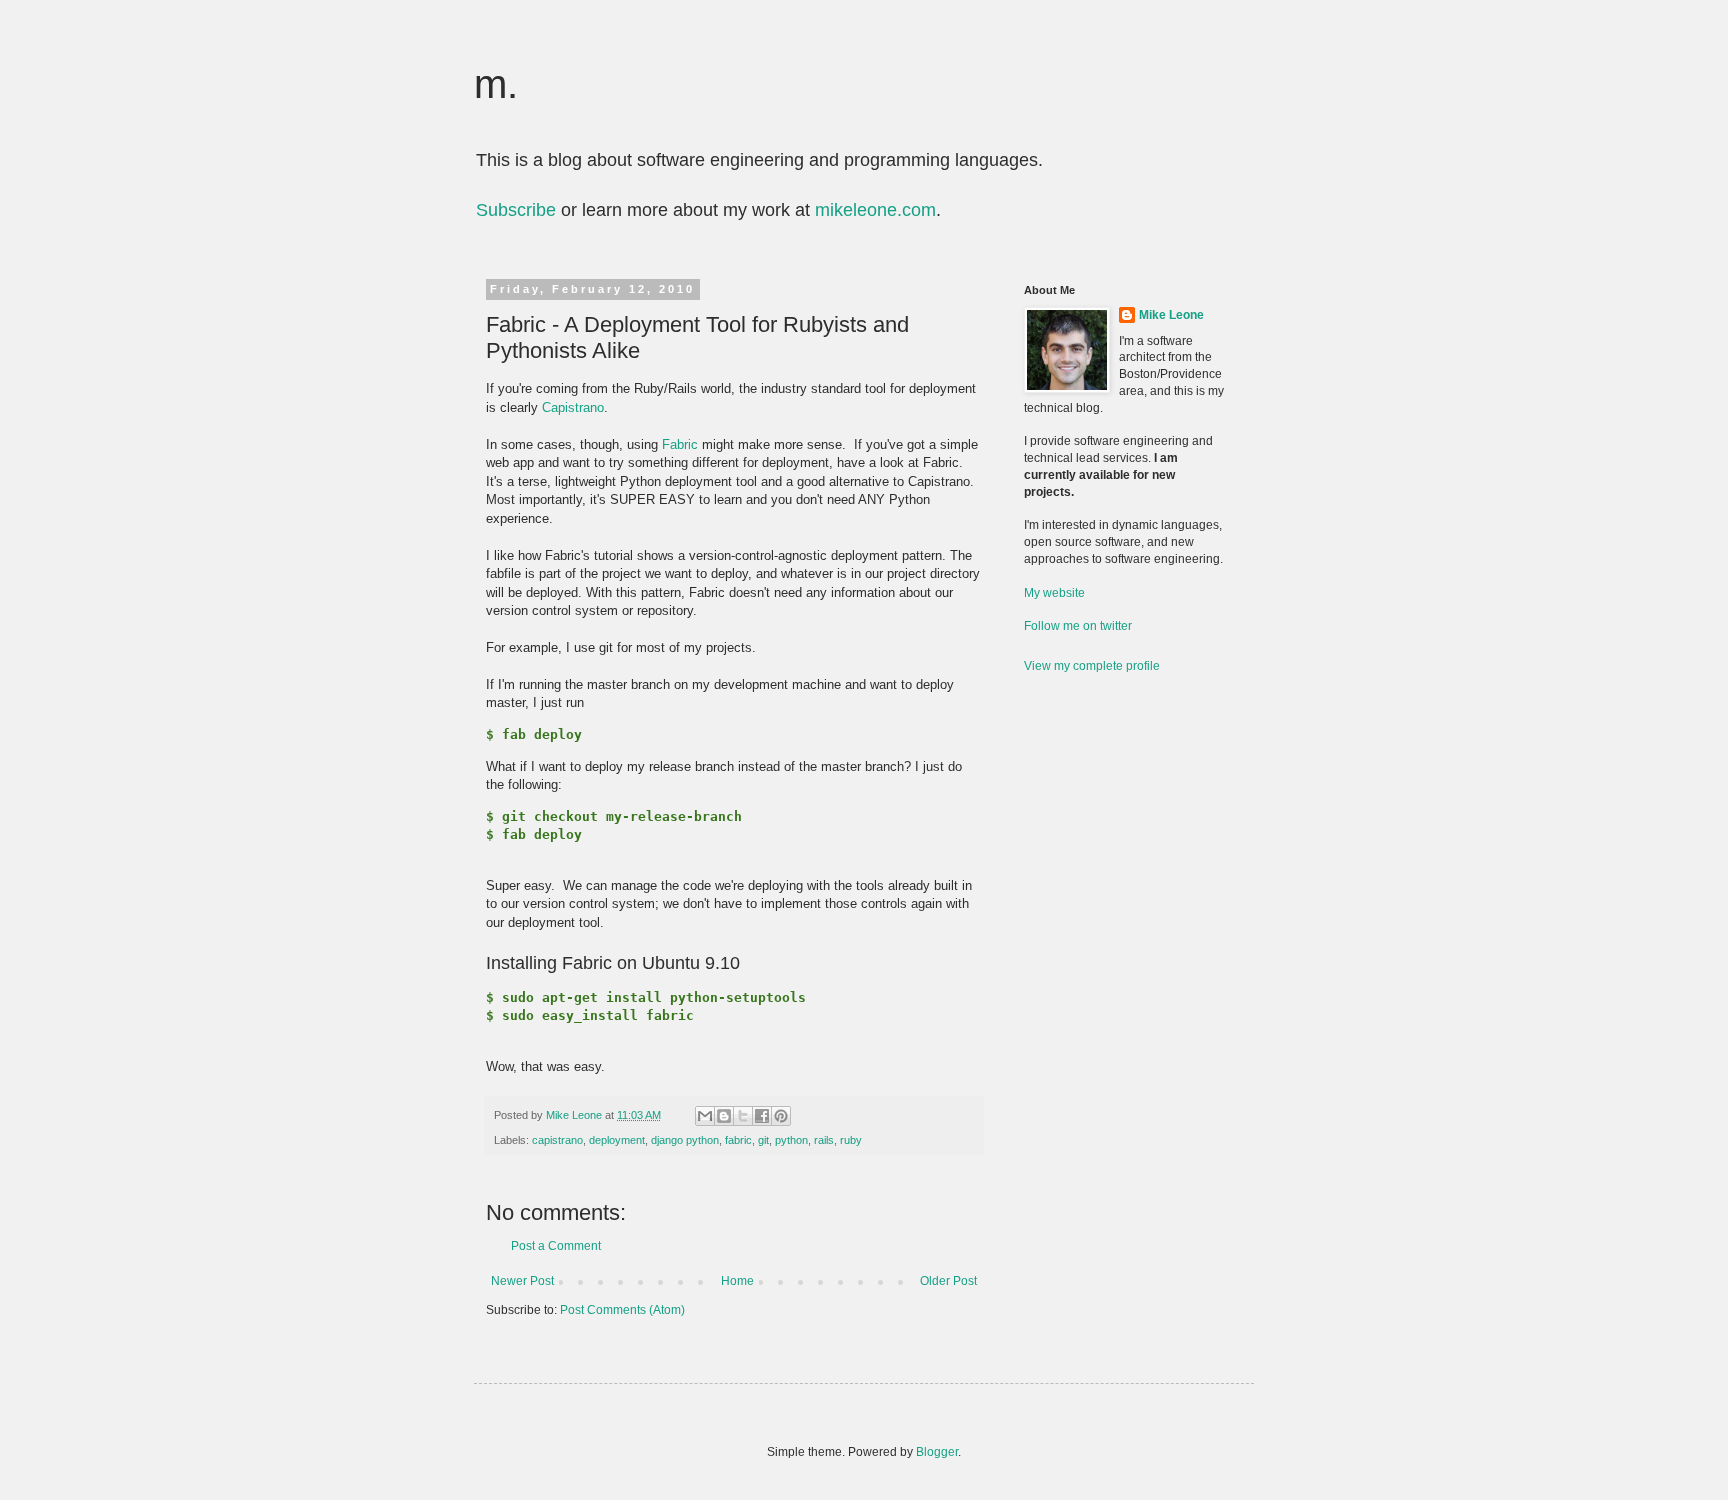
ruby (851, 1140)
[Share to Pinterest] (781, 1116)
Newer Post (522, 1281)
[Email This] (705, 1116)
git (763, 1140)
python (791, 1140)
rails (824, 1140)
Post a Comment (556, 1246)
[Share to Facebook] (762, 1116)
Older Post (948, 1281)
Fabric (680, 444)
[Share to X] (743, 1116)
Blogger (937, 1452)
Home (737, 1281)
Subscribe (516, 210)
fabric (738, 1140)
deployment (617, 1140)
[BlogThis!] (724, 1116)
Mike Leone (1171, 315)
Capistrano (573, 407)
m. (496, 84)
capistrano (557, 1140)
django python (685, 1140)
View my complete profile (1092, 666)
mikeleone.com (875, 210)
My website (1054, 593)
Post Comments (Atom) (622, 1310)
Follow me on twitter (1078, 626)
